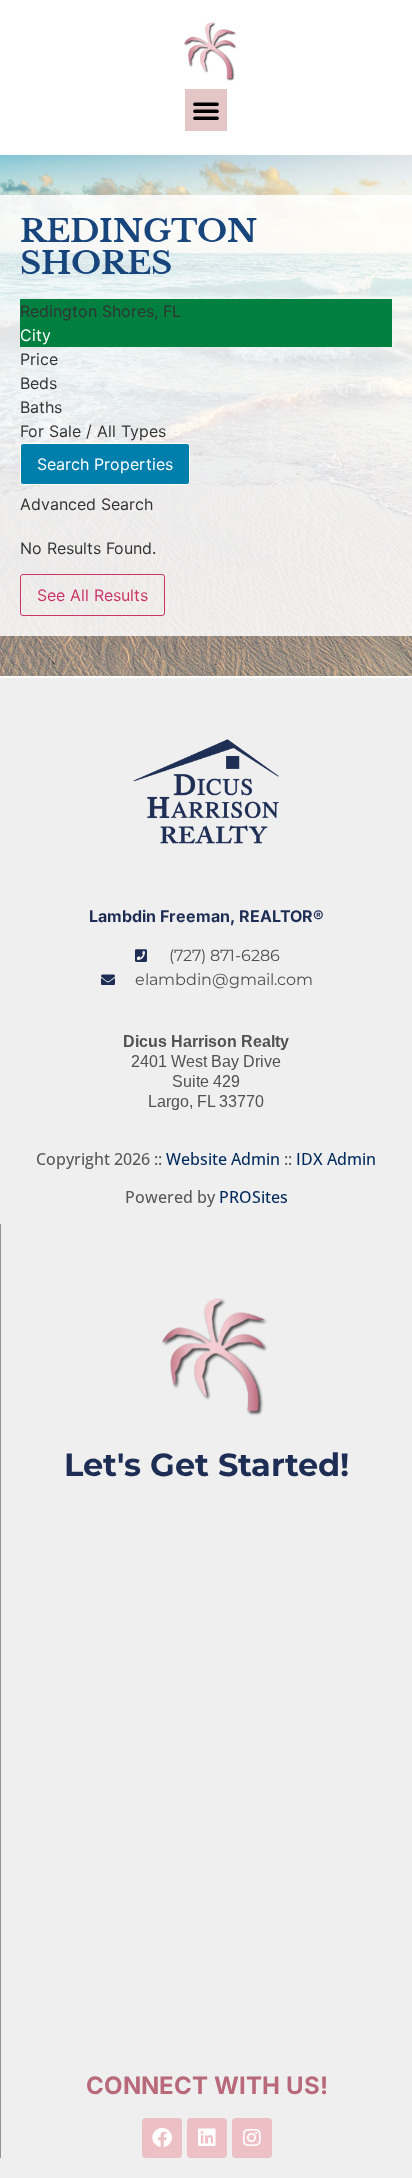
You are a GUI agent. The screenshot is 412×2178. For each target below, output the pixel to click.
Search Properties (105, 464)
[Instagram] (252, 2138)
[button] (206, 110)
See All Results (92, 595)
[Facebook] (162, 2138)
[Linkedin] (207, 2138)
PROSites (253, 1197)
